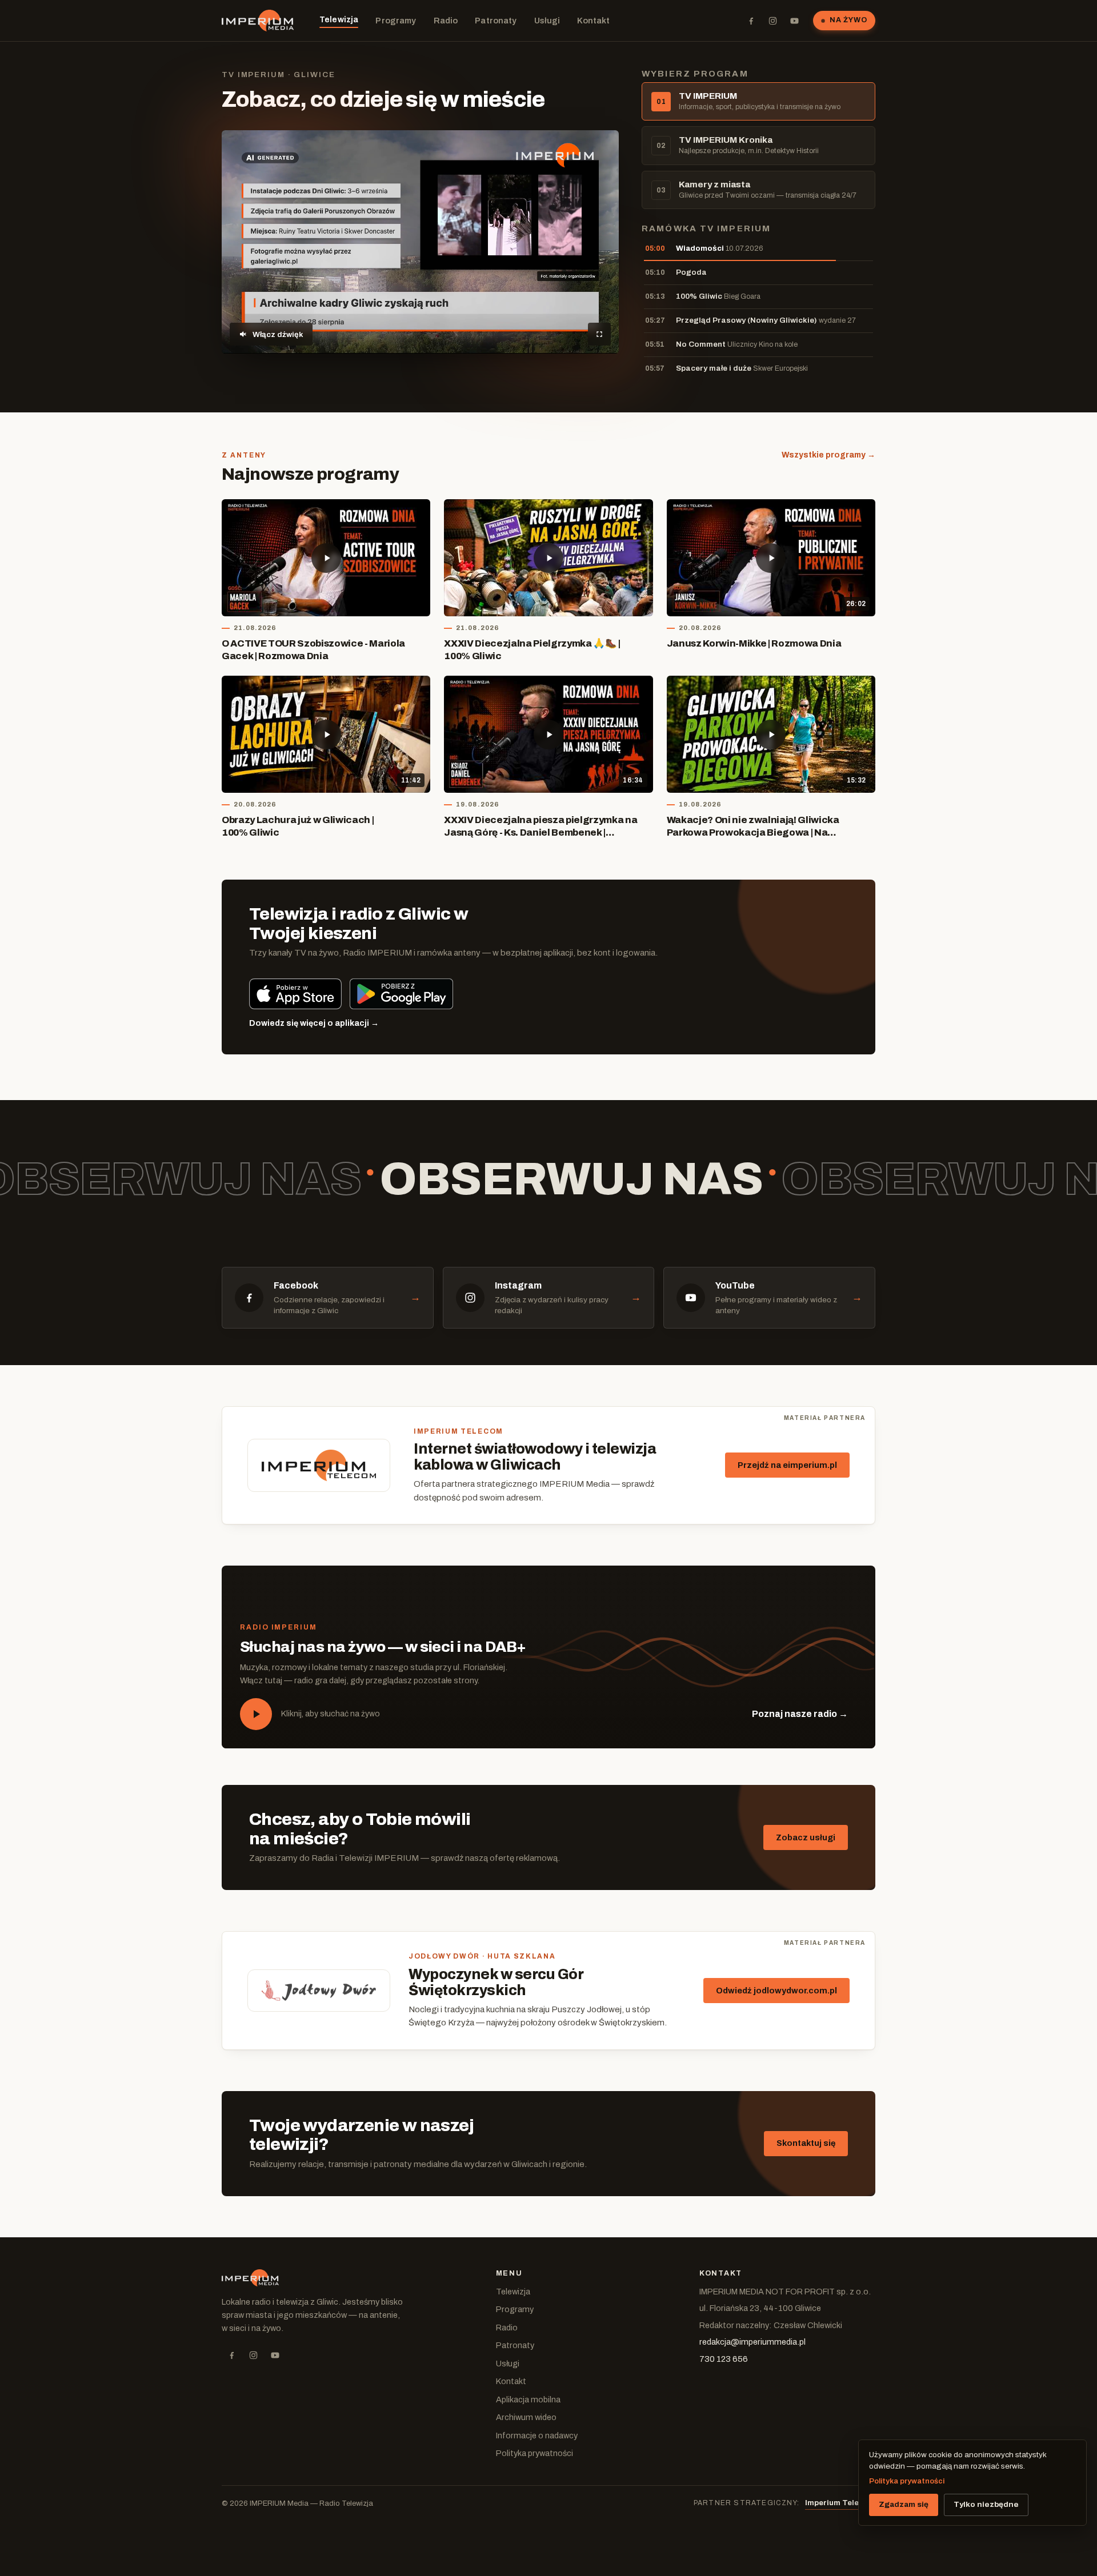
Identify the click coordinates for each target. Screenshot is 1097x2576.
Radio (446, 21)
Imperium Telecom (840, 2503)
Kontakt (593, 21)
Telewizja (339, 19)
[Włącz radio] (256, 1714)
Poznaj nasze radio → (800, 1714)
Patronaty (496, 21)
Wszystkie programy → (828, 455)
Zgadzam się (904, 2504)
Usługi (547, 21)
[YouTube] (794, 21)
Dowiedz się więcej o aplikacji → (314, 1023)
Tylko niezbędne (986, 2504)
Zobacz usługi (806, 1837)
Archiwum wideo (526, 2417)
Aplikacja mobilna (528, 2400)
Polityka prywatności (535, 2453)
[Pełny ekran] (599, 334)
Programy (396, 21)
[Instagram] (772, 21)
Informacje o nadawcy (537, 2435)
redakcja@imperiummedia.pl (752, 2342)
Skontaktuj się (806, 2143)
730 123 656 (724, 2359)
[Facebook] (751, 21)
